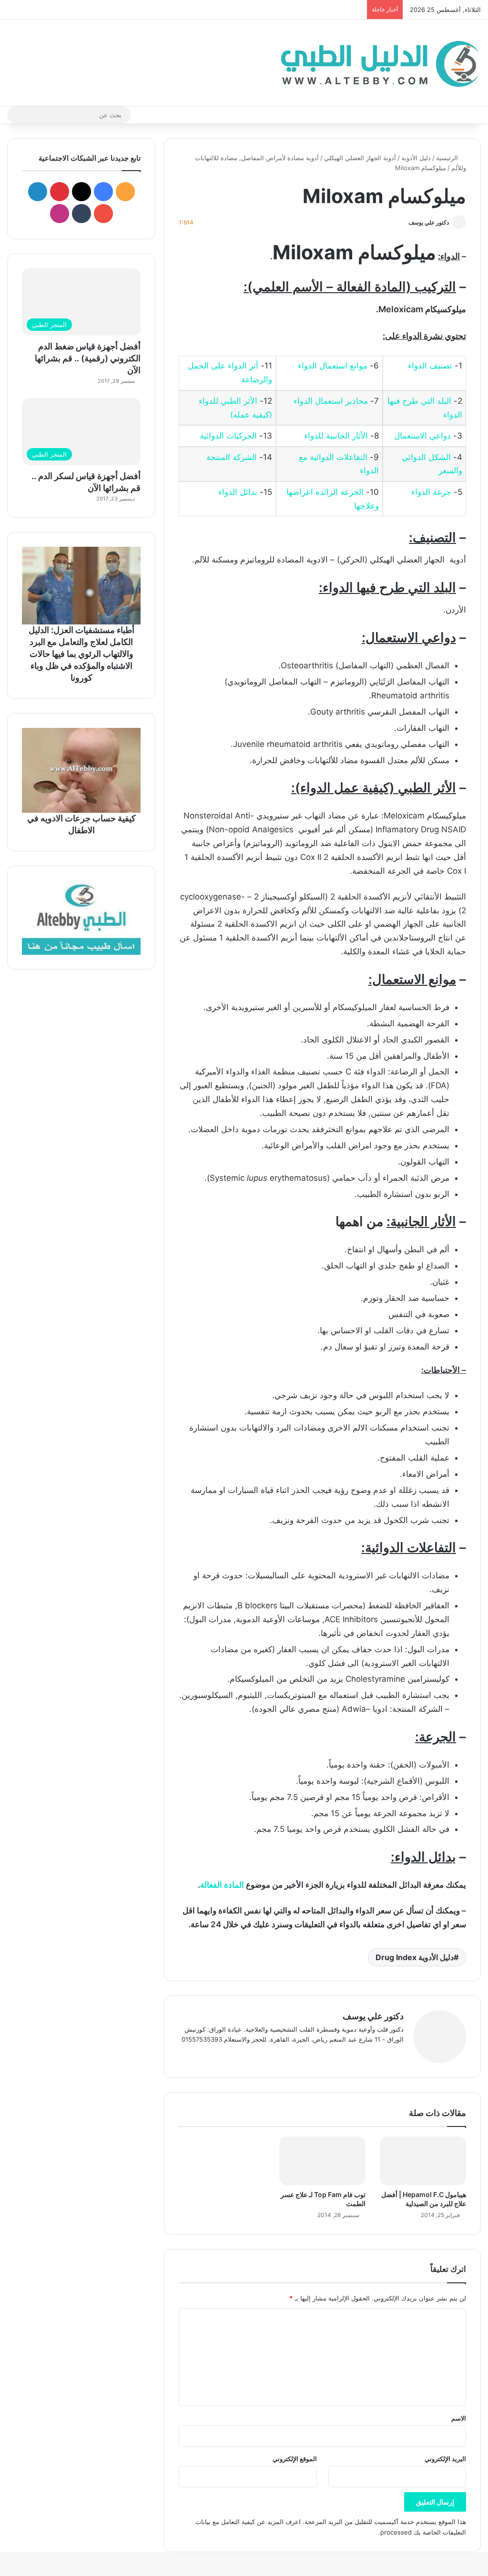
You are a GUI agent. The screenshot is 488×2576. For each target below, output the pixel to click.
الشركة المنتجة (232, 457)
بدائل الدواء (238, 492)
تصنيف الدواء (430, 366)
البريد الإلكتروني (445, 2459)
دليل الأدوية (416, 158)
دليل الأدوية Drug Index (415, 1957)
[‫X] (375, 2055)
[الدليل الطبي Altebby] (377, 63)
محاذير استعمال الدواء (331, 401)
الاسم (459, 2418)
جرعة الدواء (431, 492)
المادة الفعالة (222, 1885)
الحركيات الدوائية (228, 436)
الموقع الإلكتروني (295, 2459)
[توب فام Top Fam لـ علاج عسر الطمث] (322, 2161)
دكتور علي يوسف (429, 222)
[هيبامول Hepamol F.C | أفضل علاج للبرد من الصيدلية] (423, 2161)
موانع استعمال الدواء (333, 366)
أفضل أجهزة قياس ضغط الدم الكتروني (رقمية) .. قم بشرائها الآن (88, 358)
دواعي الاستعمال (422, 436)
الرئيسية (448, 158)
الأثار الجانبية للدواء (336, 436)
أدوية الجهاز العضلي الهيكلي (360, 158)
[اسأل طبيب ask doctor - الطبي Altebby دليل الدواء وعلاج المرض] (81, 918)
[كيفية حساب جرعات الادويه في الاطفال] (81, 770)
